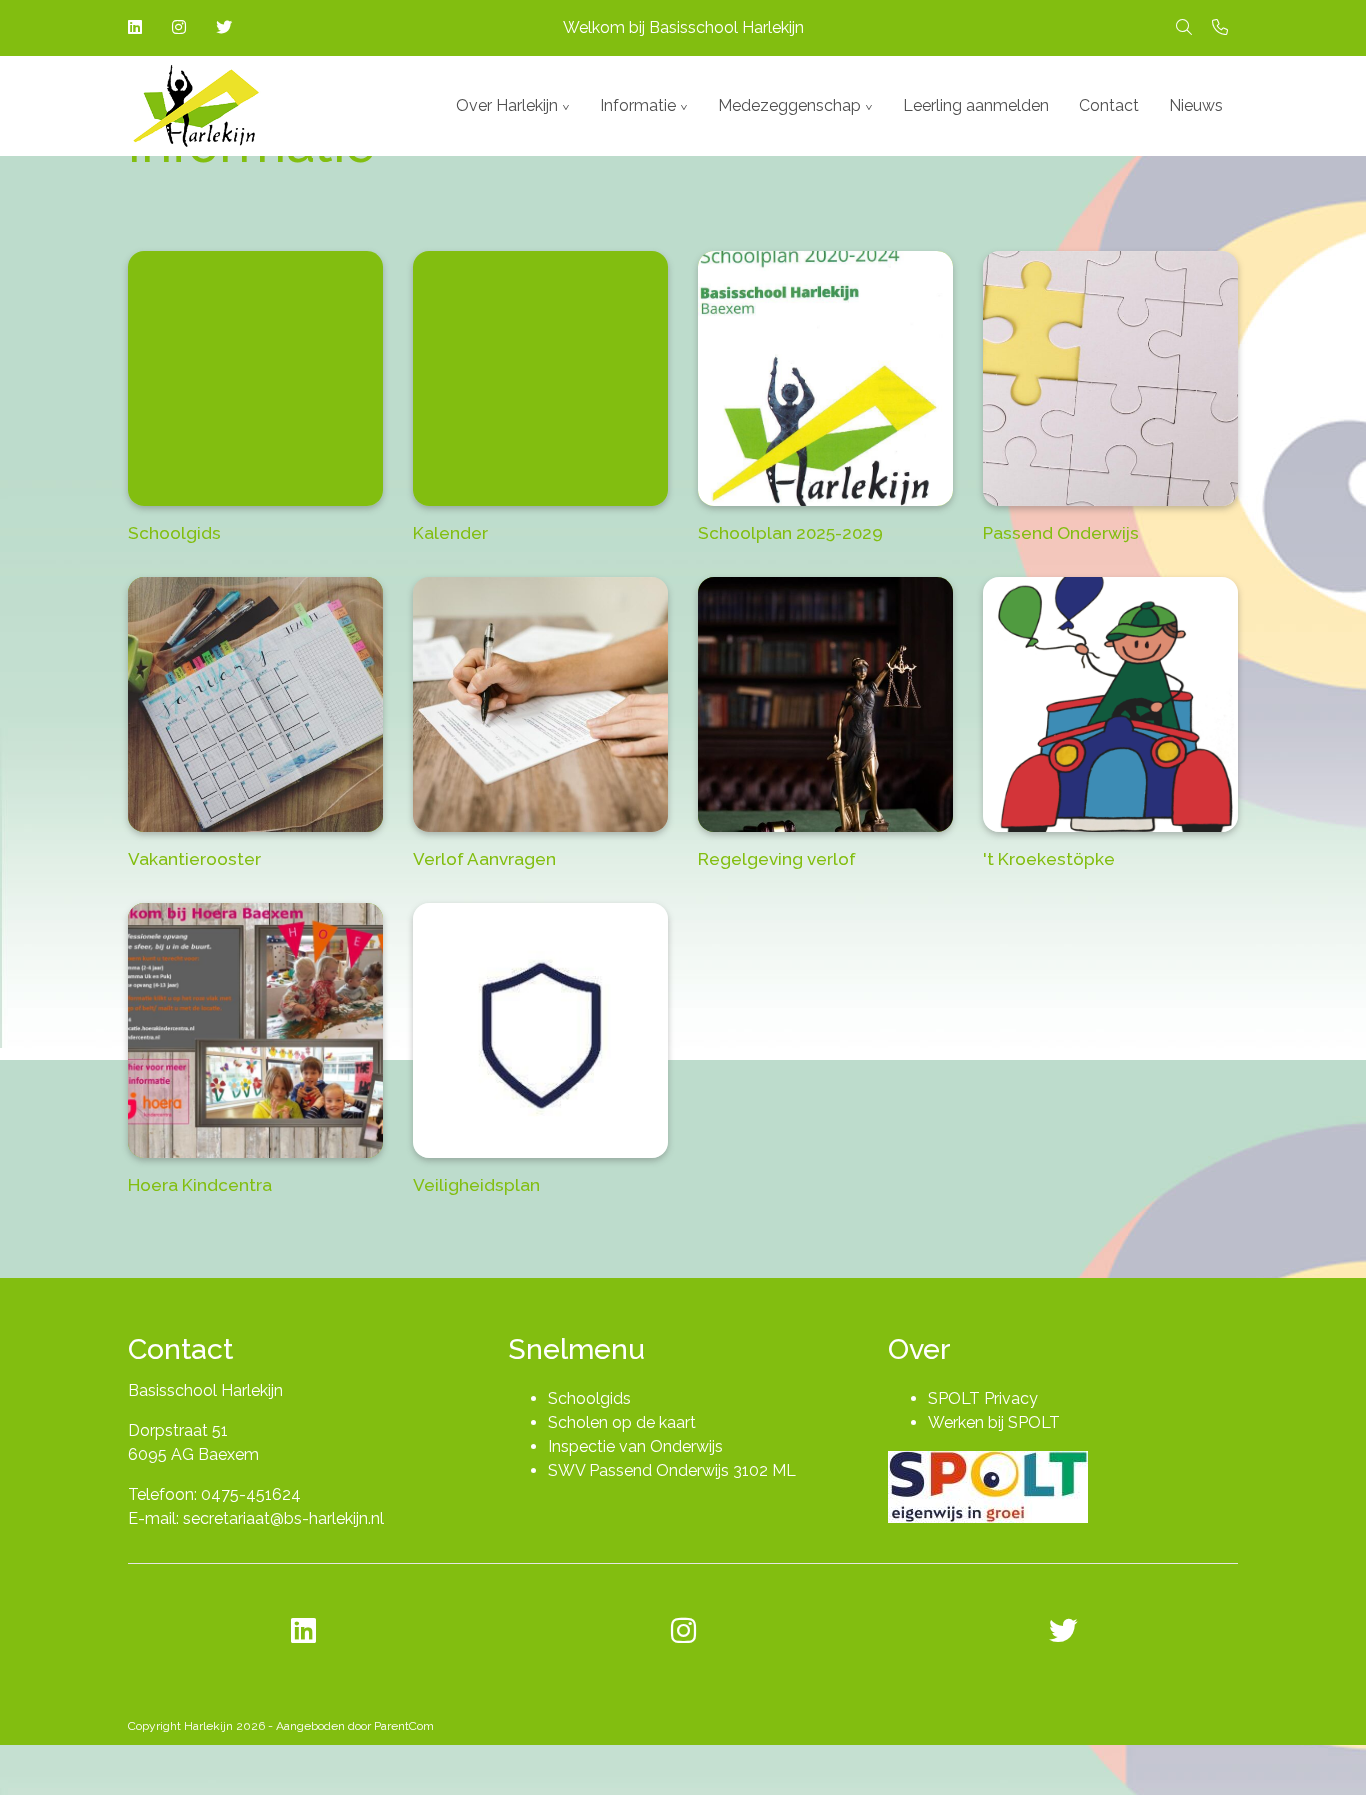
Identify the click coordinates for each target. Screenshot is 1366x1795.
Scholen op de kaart (622, 1422)
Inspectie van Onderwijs (635, 1446)
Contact (1109, 105)
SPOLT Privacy (983, 1398)
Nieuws (1196, 105)
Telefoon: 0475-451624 (214, 1494)
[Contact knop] (1220, 28)
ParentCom (404, 1726)
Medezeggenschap (789, 105)
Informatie (638, 105)
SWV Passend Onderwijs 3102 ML (672, 1470)
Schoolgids (589, 1398)
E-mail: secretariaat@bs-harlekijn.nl (256, 1518)
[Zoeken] (1184, 28)
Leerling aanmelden (976, 105)
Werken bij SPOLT (994, 1422)
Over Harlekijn (507, 105)
